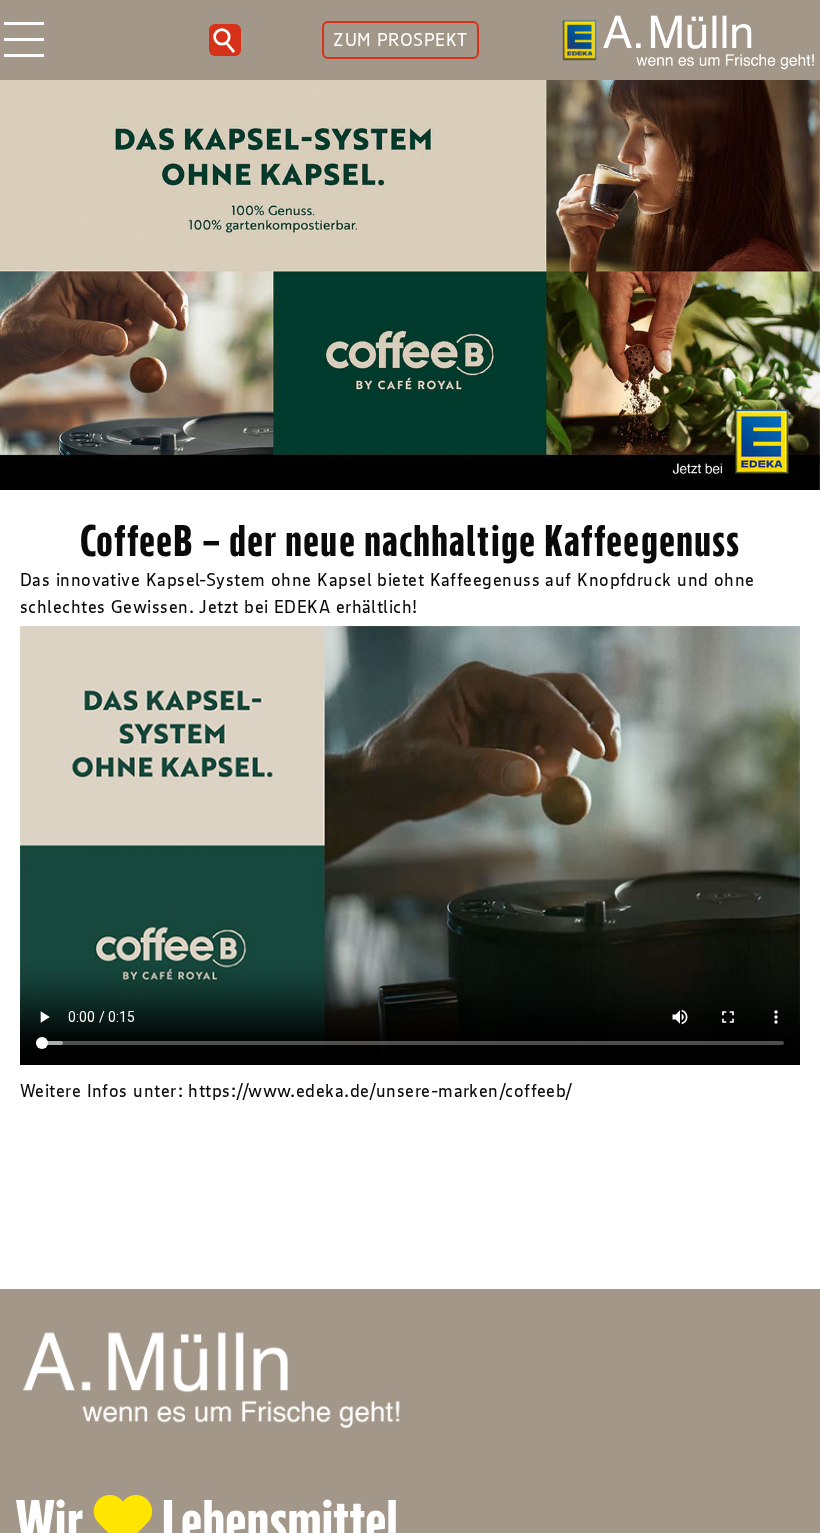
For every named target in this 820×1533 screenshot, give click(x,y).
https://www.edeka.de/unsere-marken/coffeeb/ (380, 1091)
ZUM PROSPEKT (400, 40)
